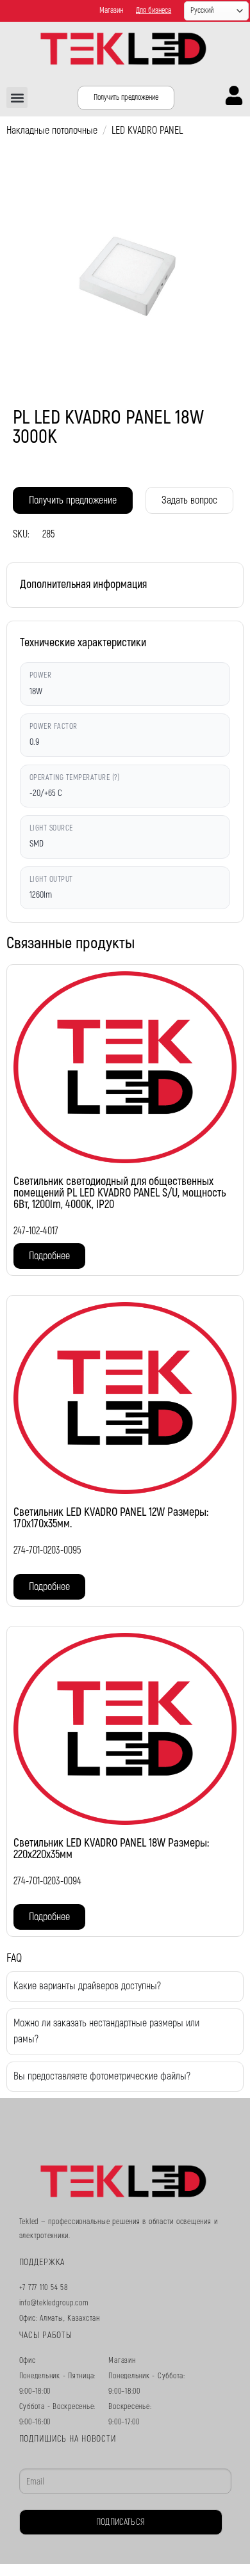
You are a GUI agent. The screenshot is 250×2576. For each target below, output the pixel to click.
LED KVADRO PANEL (147, 131)
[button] (17, 98)
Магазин (111, 11)
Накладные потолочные (52, 131)
